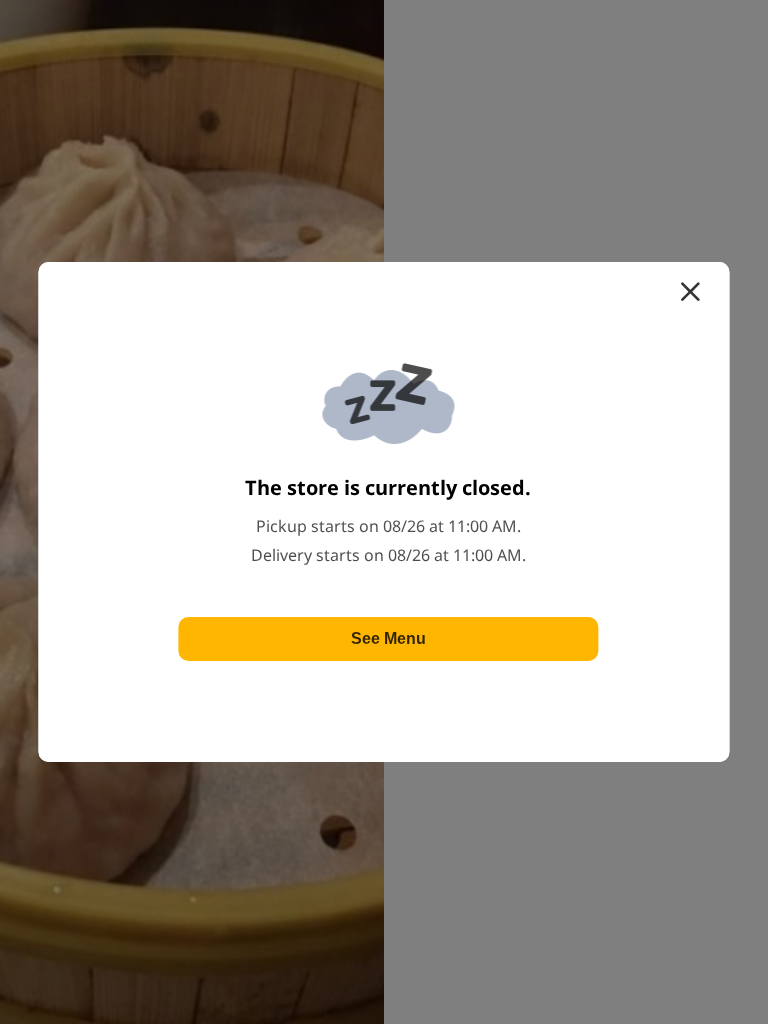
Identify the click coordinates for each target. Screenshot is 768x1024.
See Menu (388, 638)
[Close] (690, 292)
